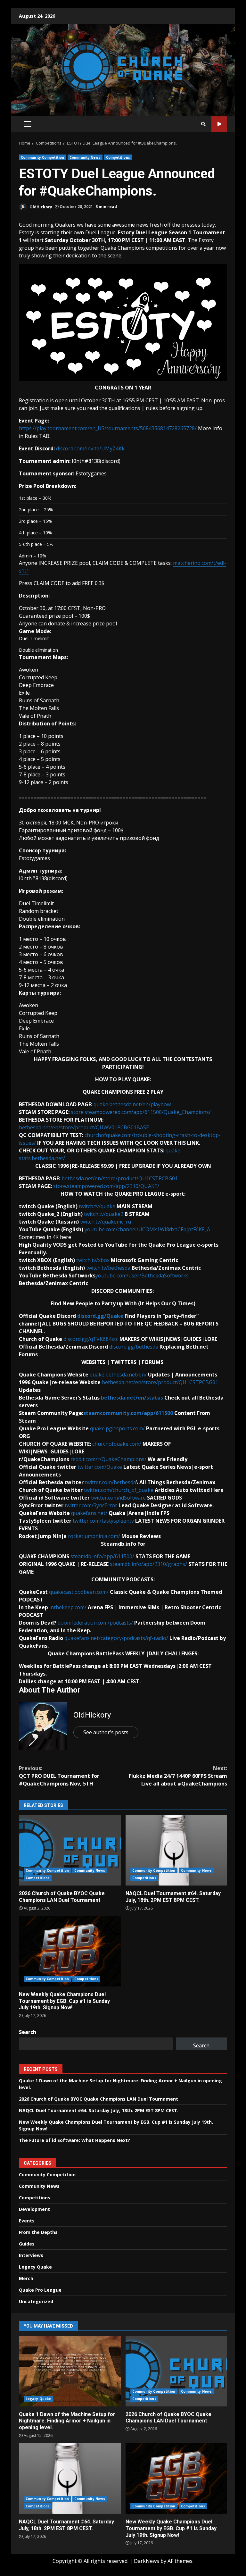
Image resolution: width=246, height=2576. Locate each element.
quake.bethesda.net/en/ (118, 1375)
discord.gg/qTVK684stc (91, 1339)
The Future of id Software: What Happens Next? (74, 2140)
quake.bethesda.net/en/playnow (132, 1104)
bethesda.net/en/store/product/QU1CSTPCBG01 (120, 1178)
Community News (85, 157)
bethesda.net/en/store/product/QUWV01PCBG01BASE (84, 1127)
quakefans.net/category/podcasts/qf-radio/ (116, 1638)
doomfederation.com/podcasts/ (95, 1623)
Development (34, 2209)
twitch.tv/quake (97, 1206)
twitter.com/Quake (100, 1467)
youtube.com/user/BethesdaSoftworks (142, 1275)
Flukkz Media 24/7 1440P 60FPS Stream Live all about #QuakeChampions (178, 1776)
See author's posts (106, 1732)
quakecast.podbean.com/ (79, 1592)
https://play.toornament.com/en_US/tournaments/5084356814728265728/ (108, 428)
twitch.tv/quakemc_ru (106, 1222)
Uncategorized (36, 2301)
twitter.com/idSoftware (118, 1498)
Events (27, 2221)
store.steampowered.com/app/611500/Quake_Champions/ (141, 1112)
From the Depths (38, 2232)
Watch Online (219, 124)
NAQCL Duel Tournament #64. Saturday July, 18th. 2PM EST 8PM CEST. (176, 1850)
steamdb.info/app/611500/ (102, 1556)
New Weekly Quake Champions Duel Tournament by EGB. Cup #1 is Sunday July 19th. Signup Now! (70, 1951)
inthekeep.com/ (68, 1607)
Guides (27, 2244)
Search (28, 2032)
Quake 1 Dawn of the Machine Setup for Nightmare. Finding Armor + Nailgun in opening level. (70, 2371)
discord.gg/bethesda (134, 1347)
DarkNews (147, 2561)
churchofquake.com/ (117, 1444)
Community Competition (42, 157)
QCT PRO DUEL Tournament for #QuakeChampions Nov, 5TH (59, 1776)
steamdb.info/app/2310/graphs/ (148, 1564)
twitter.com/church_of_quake (119, 1490)
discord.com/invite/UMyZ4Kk (90, 448)
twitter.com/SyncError (91, 1505)
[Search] (203, 124)
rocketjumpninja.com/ (94, 1536)
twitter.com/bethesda (111, 1482)
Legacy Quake (35, 2267)
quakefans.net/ (89, 1513)
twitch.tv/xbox (93, 1260)
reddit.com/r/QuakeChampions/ (108, 1459)
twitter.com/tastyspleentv (103, 1521)
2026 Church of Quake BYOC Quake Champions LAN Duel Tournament (70, 1850)
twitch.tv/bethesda (108, 1268)
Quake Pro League (40, 2290)
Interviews (31, 2255)
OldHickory (40, 207)
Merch (26, 2278)
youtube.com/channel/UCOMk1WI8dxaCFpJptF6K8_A (147, 1229)
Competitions (118, 157)
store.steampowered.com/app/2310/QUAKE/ (106, 1186)
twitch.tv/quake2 (104, 1214)
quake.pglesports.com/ (117, 1428)
